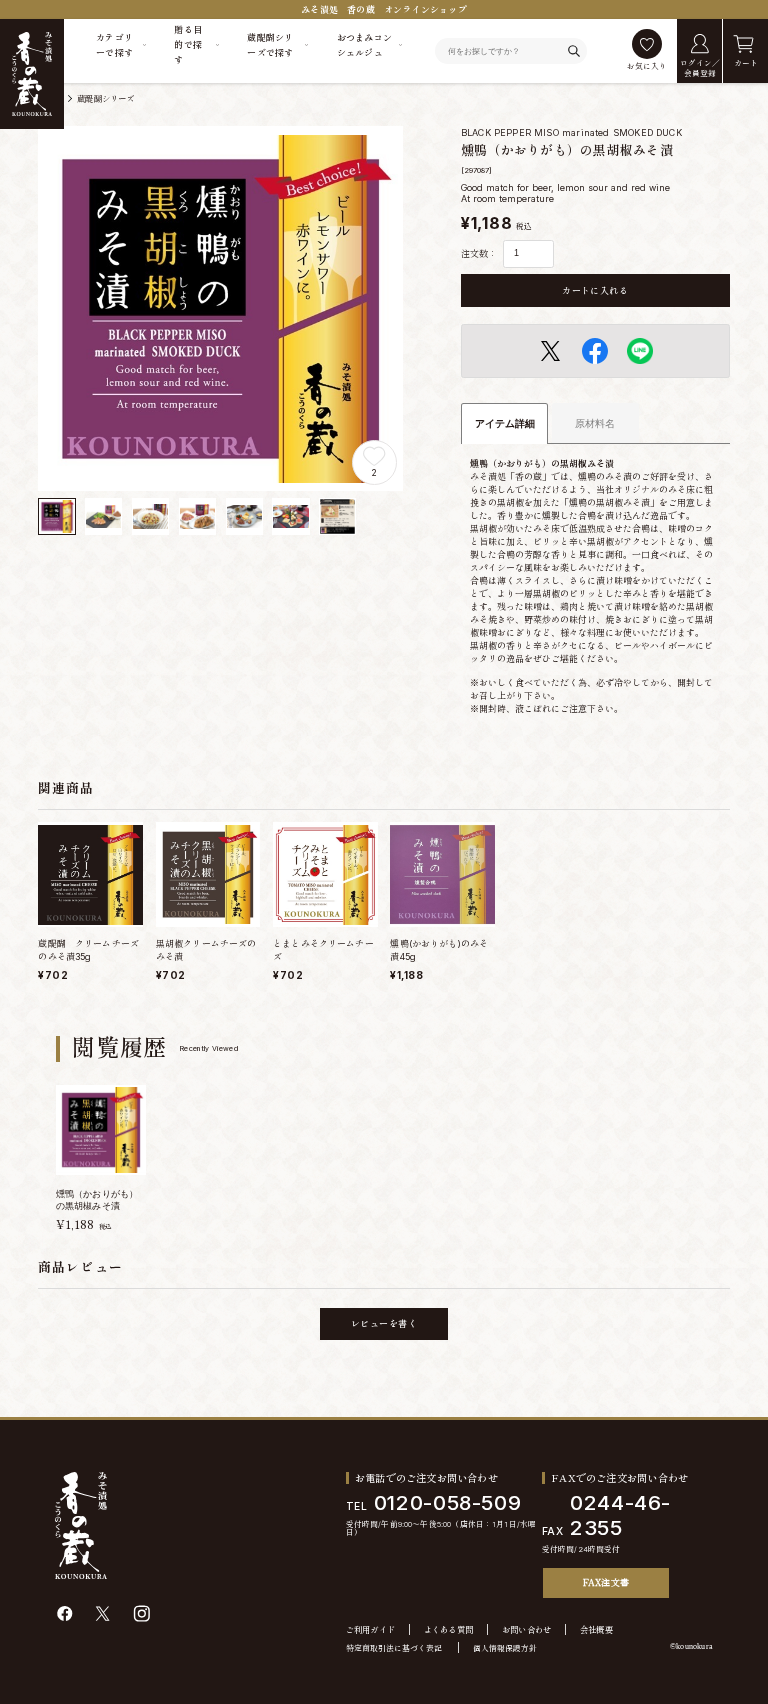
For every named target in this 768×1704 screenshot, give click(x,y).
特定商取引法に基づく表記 (394, 1648)
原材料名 (595, 423)
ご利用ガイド (371, 1630)
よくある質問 (449, 1630)
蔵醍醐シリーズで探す (270, 45)
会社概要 (596, 1630)
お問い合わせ (527, 1630)
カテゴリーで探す (114, 45)
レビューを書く (384, 1323)
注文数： (479, 253)
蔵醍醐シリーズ (105, 99)
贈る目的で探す (188, 44)
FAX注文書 (606, 1582)
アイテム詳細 (505, 423)
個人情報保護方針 (505, 1648)
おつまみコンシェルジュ (365, 45)
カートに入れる (595, 290)
